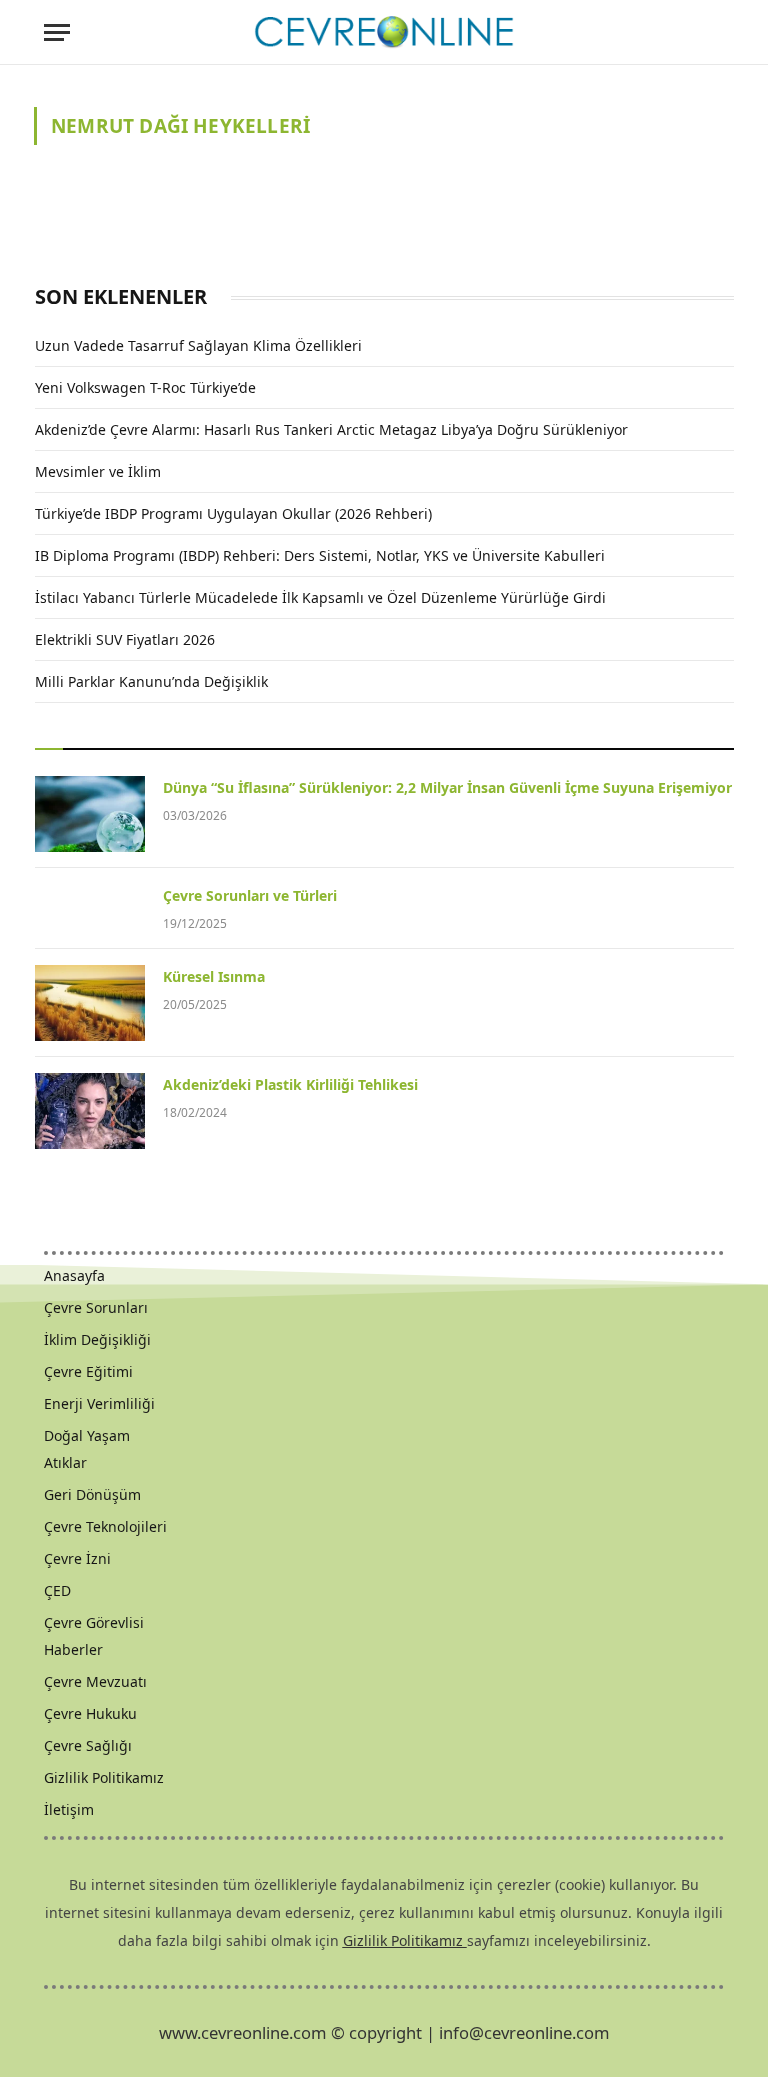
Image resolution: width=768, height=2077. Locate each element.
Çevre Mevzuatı (95, 1681)
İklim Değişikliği (97, 1339)
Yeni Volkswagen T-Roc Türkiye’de (145, 387)
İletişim (69, 1809)
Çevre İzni (77, 1558)
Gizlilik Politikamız (104, 1777)
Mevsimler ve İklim (98, 471)
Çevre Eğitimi (88, 1371)
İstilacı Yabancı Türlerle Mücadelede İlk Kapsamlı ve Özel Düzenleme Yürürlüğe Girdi (320, 597)
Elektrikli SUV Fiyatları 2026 (125, 639)
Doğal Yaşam (87, 1435)
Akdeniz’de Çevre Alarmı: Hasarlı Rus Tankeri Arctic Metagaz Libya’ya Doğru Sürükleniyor (331, 429)
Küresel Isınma (214, 976)
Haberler (73, 1649)
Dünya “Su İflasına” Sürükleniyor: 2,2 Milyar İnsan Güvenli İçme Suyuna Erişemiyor (447, 787)
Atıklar (65, 1462)
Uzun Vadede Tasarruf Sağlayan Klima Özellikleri (198, 345)
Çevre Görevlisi (94, 1622)
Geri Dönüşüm (92, 1494)
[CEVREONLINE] (384, 32)
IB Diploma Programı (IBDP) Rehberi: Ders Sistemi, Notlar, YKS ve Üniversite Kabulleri (320, 555)
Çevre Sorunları (96, 1307)
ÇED (57, 1590)
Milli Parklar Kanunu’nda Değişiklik (151, 681)
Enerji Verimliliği (99, 1403)
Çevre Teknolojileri (105, 1526)
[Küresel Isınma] (90, 1003)
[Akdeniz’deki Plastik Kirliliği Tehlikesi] (90, 1111)
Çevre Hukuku (90, 1713)
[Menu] (57, 32)
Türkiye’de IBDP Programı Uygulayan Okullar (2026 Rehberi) (233, 513)
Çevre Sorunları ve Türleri (250, 895)
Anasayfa (74, 1275)
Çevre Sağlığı (88, 1745)
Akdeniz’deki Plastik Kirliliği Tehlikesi (290, 1084)
